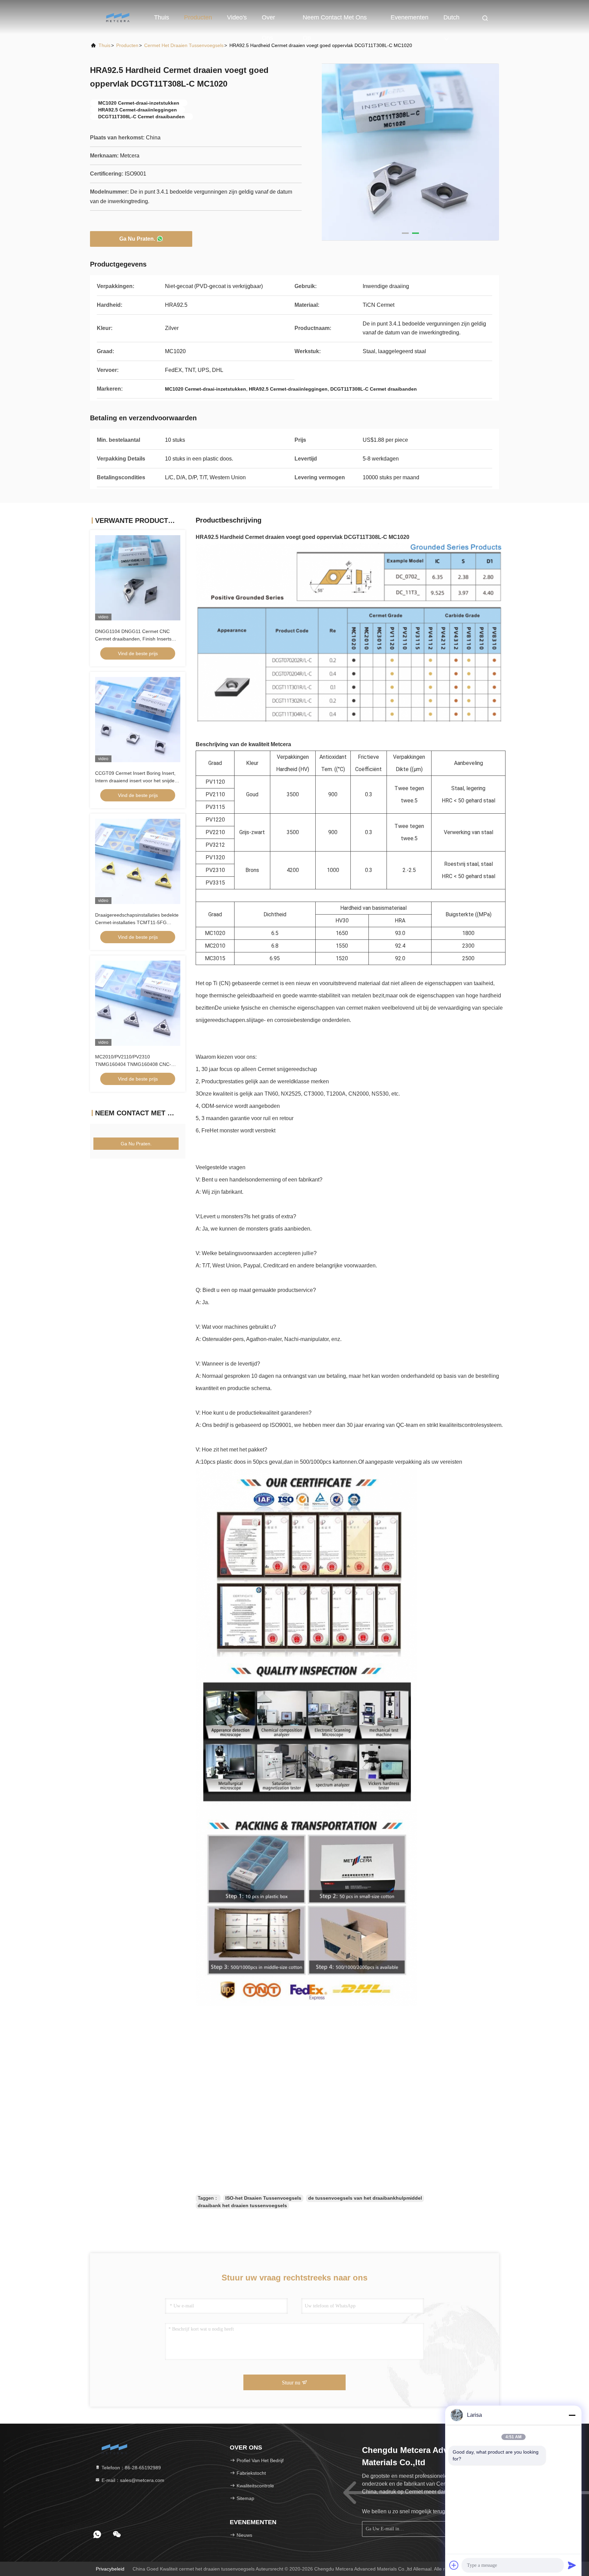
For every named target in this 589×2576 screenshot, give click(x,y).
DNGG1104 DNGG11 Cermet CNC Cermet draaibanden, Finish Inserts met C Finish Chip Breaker (133, 639)
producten (127, 45)
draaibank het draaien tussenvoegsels (242, 2205)
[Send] (572, 2565)
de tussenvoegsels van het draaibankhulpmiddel (365, 2198)
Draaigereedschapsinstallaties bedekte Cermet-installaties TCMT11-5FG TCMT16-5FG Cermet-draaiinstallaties (137, 922)
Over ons (268, 21)
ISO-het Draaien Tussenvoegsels (263, 2198)
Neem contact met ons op (335, 21)
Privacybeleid (110, 2569)
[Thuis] (117, 17)
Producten (198, 17)
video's (237, 17)
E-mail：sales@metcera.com (132, 2480)
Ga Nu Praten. (137, 239)
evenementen (410, 17)
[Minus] (572, 2415)
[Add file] (454, 2565)
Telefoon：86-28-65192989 (131, 2468)
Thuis (162, 17)
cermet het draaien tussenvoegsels (184, 45)
